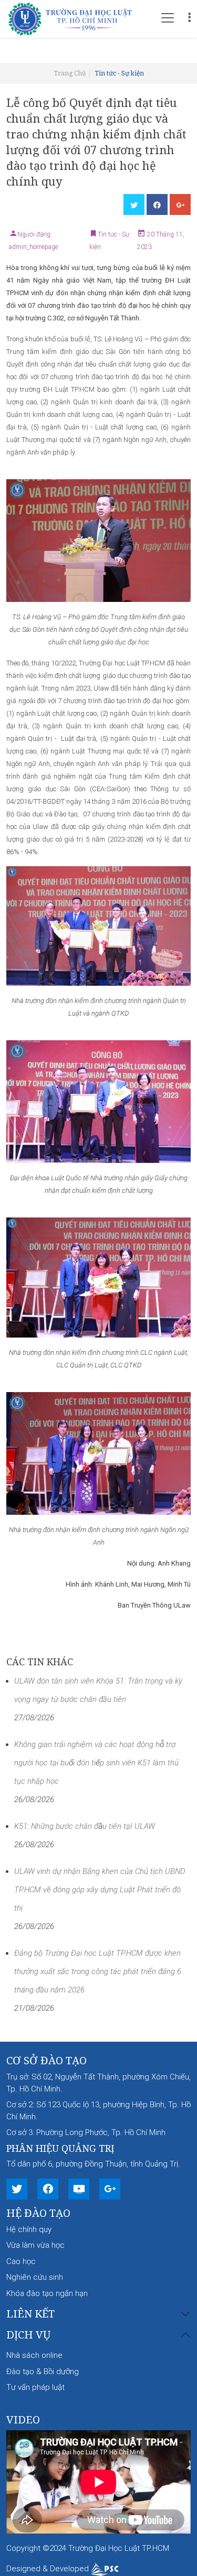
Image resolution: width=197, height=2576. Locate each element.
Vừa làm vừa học (35, 2245)
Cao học (21, 2261)
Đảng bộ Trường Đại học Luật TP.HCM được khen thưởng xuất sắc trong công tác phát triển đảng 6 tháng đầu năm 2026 (98, 1971)
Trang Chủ (70, 73)
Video (23, 2419)
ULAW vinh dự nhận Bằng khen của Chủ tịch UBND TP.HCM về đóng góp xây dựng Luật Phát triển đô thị (100, 1890)
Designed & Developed (49, 2569)
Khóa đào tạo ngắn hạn (47, 2293)
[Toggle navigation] (168, 18)
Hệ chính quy (29, 2229)
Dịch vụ (28, 2335)
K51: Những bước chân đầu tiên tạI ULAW (85, 1826)
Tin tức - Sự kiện (119, 73)
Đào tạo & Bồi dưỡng (43, 2372)
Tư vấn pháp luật (35, 2387)
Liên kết (30, 2314)
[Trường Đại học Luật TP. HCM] (74, 18)
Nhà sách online (34, 2355)
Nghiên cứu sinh (35, 2277)
